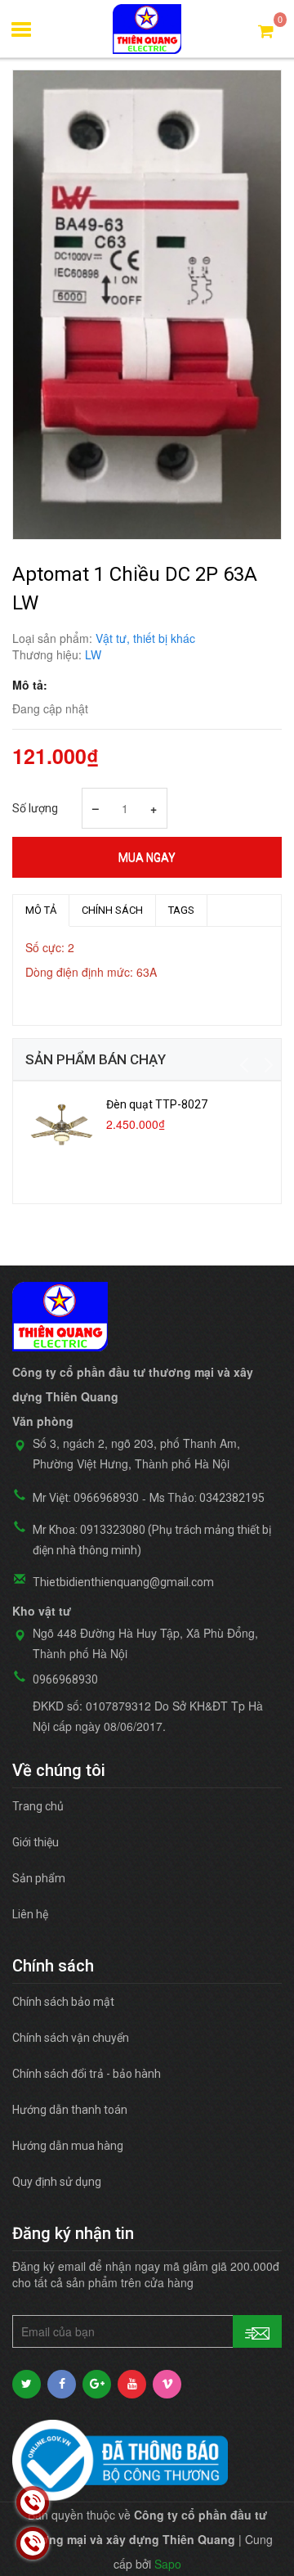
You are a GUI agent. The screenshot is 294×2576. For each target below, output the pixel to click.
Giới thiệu (36, 1842)
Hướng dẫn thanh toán (70, 2110)
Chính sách (112, 910)
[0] (266, 30)
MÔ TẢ (41, 910)
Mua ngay (147, 857)
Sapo (168, 2564)
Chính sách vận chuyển (71, 2038)
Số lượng (35, 808)
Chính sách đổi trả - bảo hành (87, 2074)
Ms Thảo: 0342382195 (207, 1498)
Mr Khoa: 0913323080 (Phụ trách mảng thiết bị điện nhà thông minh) (152, 1540)
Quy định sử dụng (57, 2182)
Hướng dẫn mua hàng (68, 2146)
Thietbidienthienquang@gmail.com (123, 1582)
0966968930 (65, 1679)
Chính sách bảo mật (63, 2002)
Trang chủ (38, 1806)
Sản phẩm (39, 1878)
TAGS (181, 910)
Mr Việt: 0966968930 (86, 1498)
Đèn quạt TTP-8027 (157, 1104)
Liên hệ (30, 1914)
